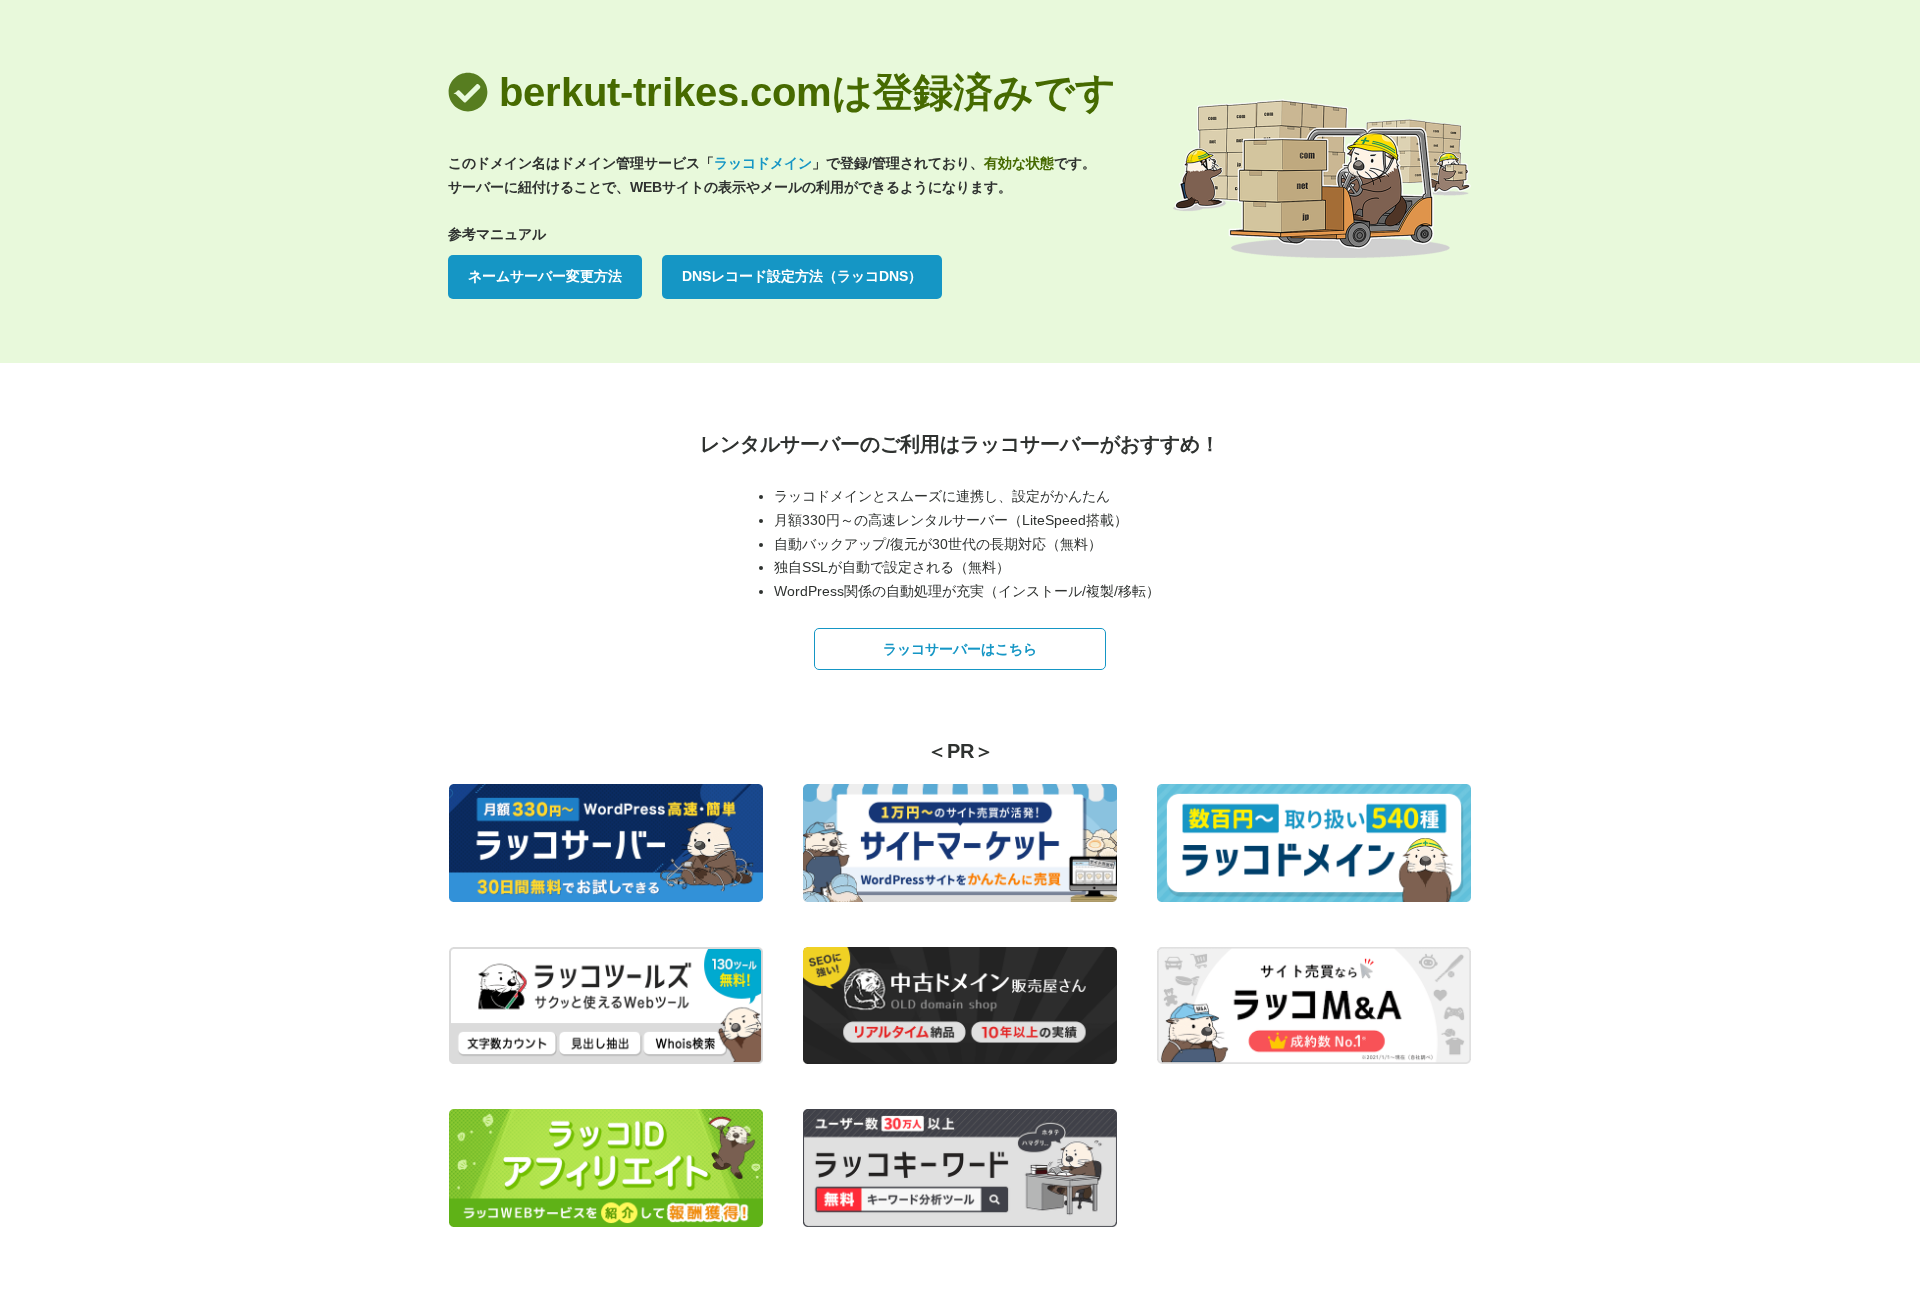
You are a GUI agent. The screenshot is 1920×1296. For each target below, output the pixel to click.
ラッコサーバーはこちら (960, 649)
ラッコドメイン (763, 163)
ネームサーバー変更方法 (545, 276)
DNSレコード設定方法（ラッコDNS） (802, 276)
